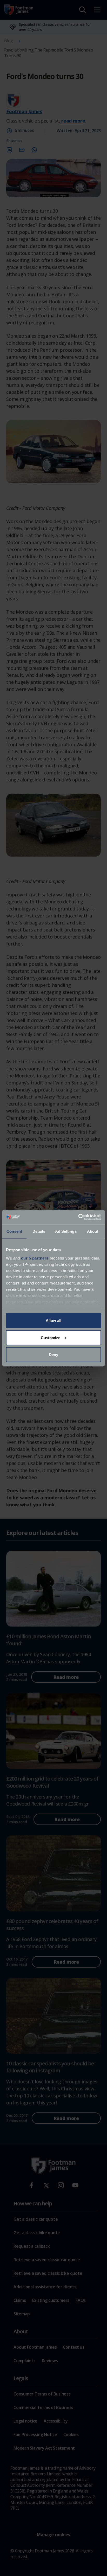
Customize (51, 1337)
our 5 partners (35, 1258)
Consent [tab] (14, 1231)
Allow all (53, 1321)
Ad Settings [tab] (66, 1231)
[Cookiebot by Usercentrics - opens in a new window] (78, 1217)
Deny (53, 1355)
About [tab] (93, 1231)
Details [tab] (39, 1231)
